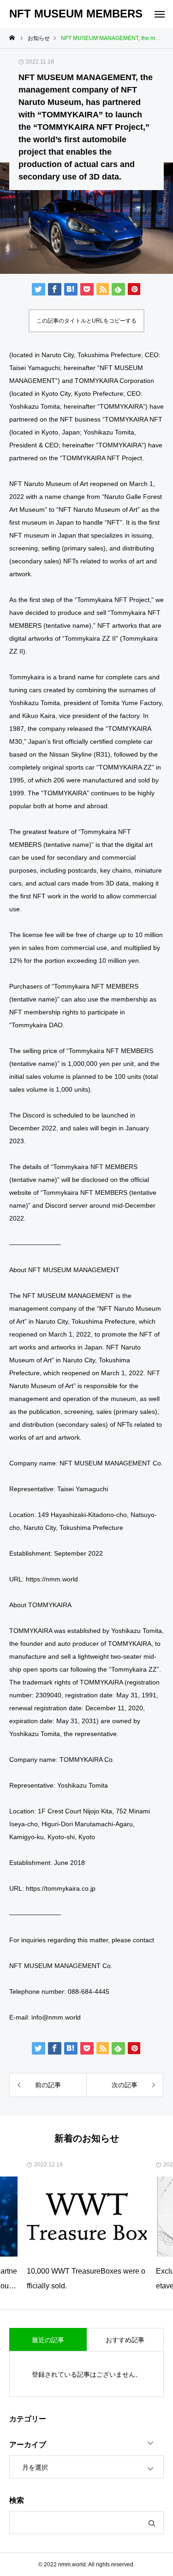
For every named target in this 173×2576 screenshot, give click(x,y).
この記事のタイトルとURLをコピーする (86, 321)
